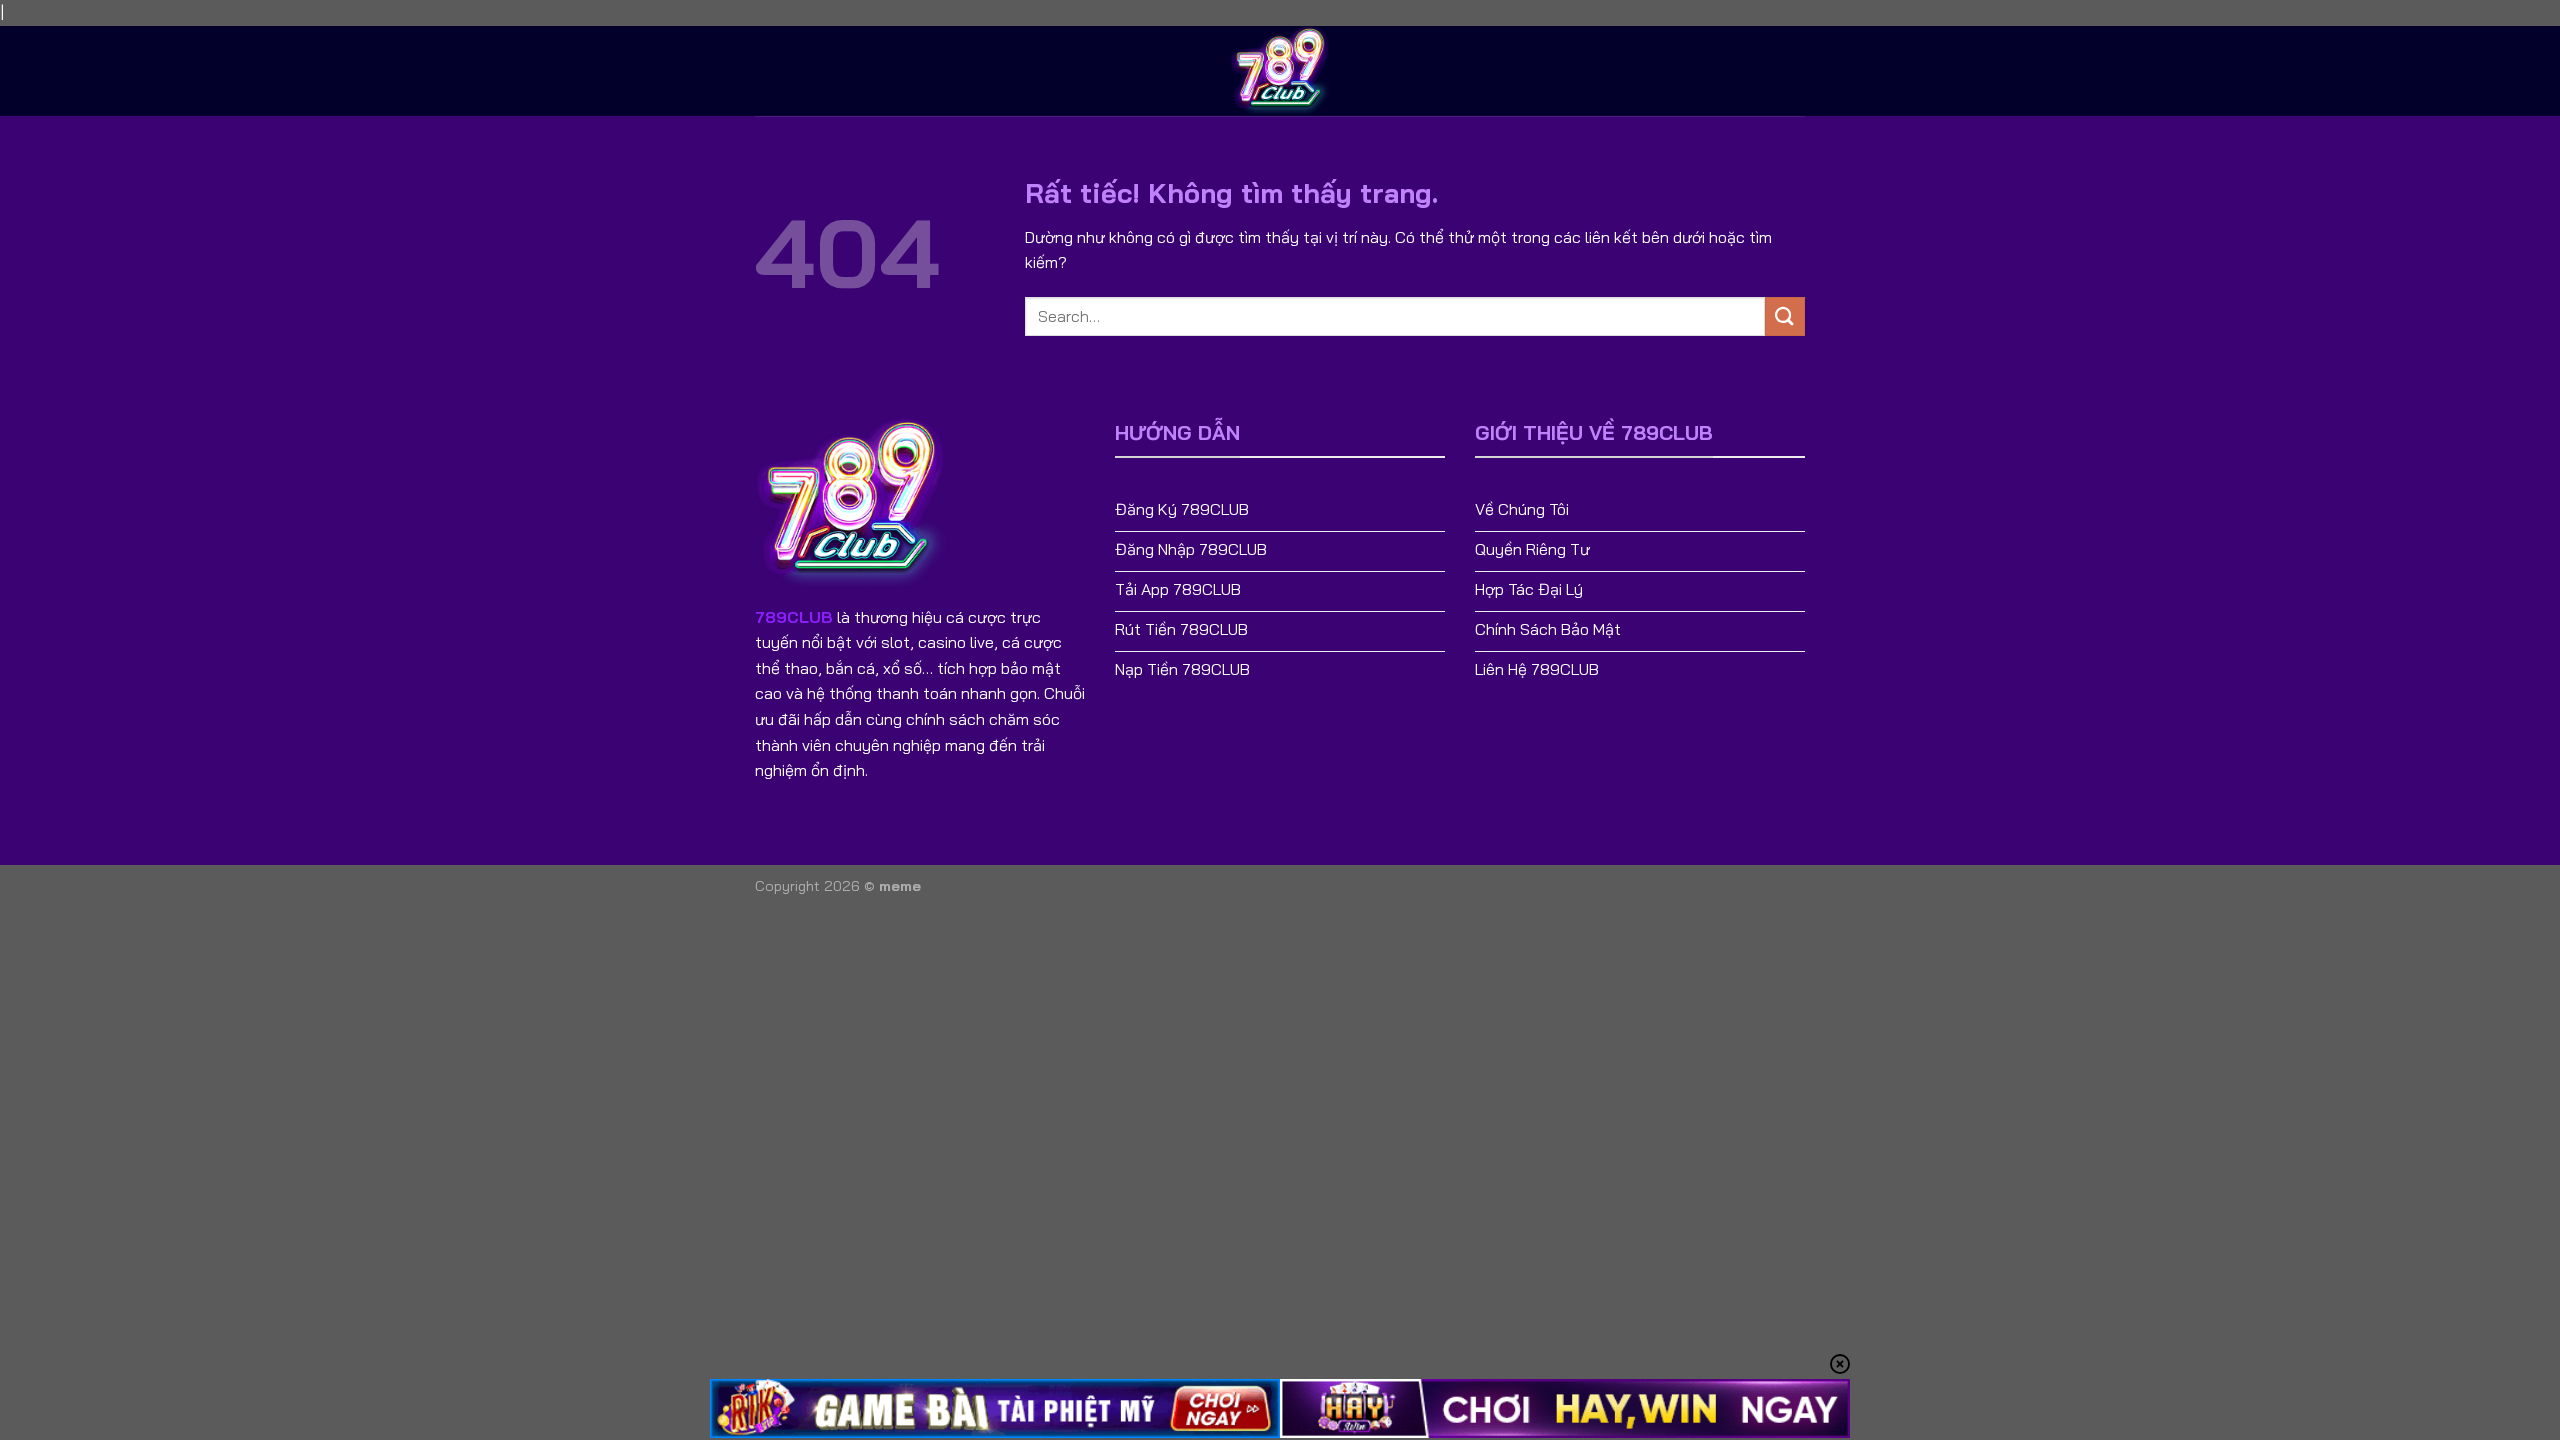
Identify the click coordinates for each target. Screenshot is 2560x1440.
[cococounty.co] (1280, 71)
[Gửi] (1785, 316)
